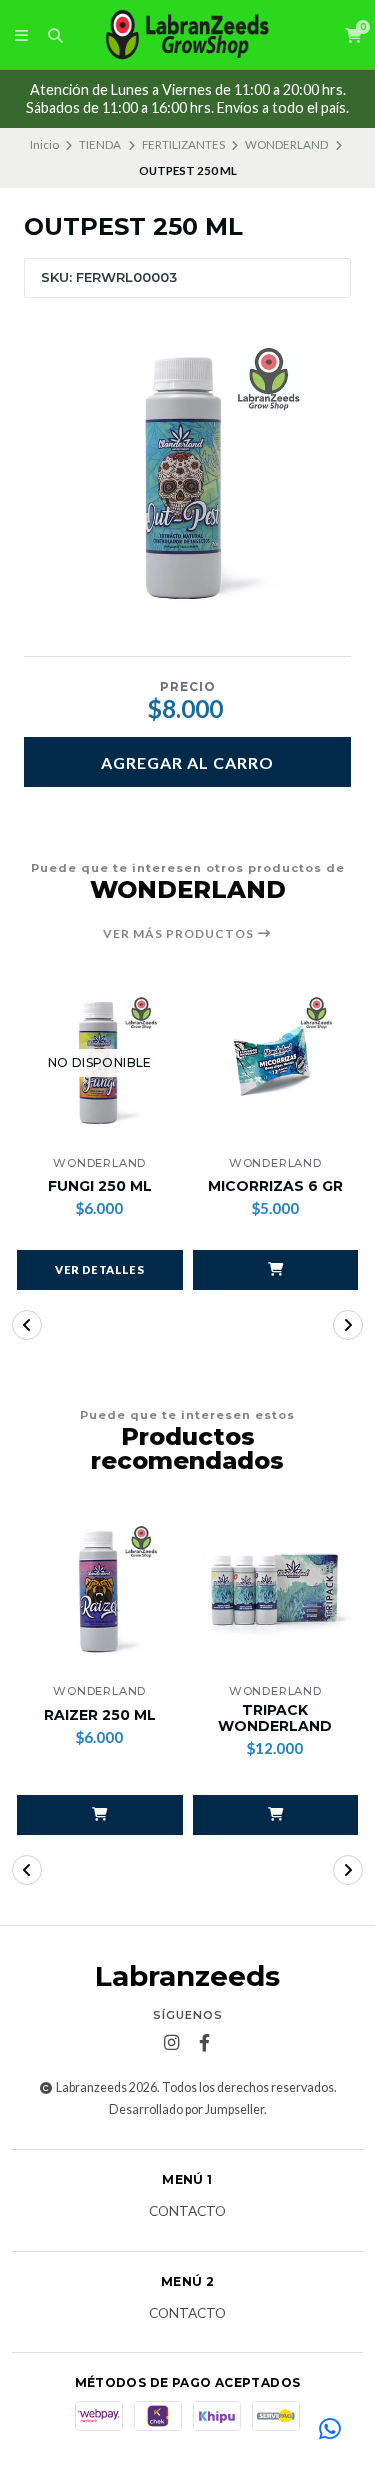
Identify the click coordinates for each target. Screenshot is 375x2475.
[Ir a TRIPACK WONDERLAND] (276, 1592)
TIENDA (100, 144)
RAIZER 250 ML (100, 1715)
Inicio (44, 144)
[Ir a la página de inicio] (188, 35)
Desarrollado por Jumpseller (186, 2109)
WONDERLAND (286, 144)
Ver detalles (99, 1269)
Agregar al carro (187, 762)
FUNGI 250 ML (100, 1186)
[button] (276, 1270)
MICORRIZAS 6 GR (275, 1186)
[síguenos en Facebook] (204, 2043)
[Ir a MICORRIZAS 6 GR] (276, 1063)
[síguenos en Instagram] (171, 2043)
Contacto (187, 2212)
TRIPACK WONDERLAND (275, 1719)
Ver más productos (180, 934)
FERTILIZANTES (183, 144)
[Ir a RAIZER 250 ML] (100, 1592)
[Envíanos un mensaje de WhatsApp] (330, 2430)
